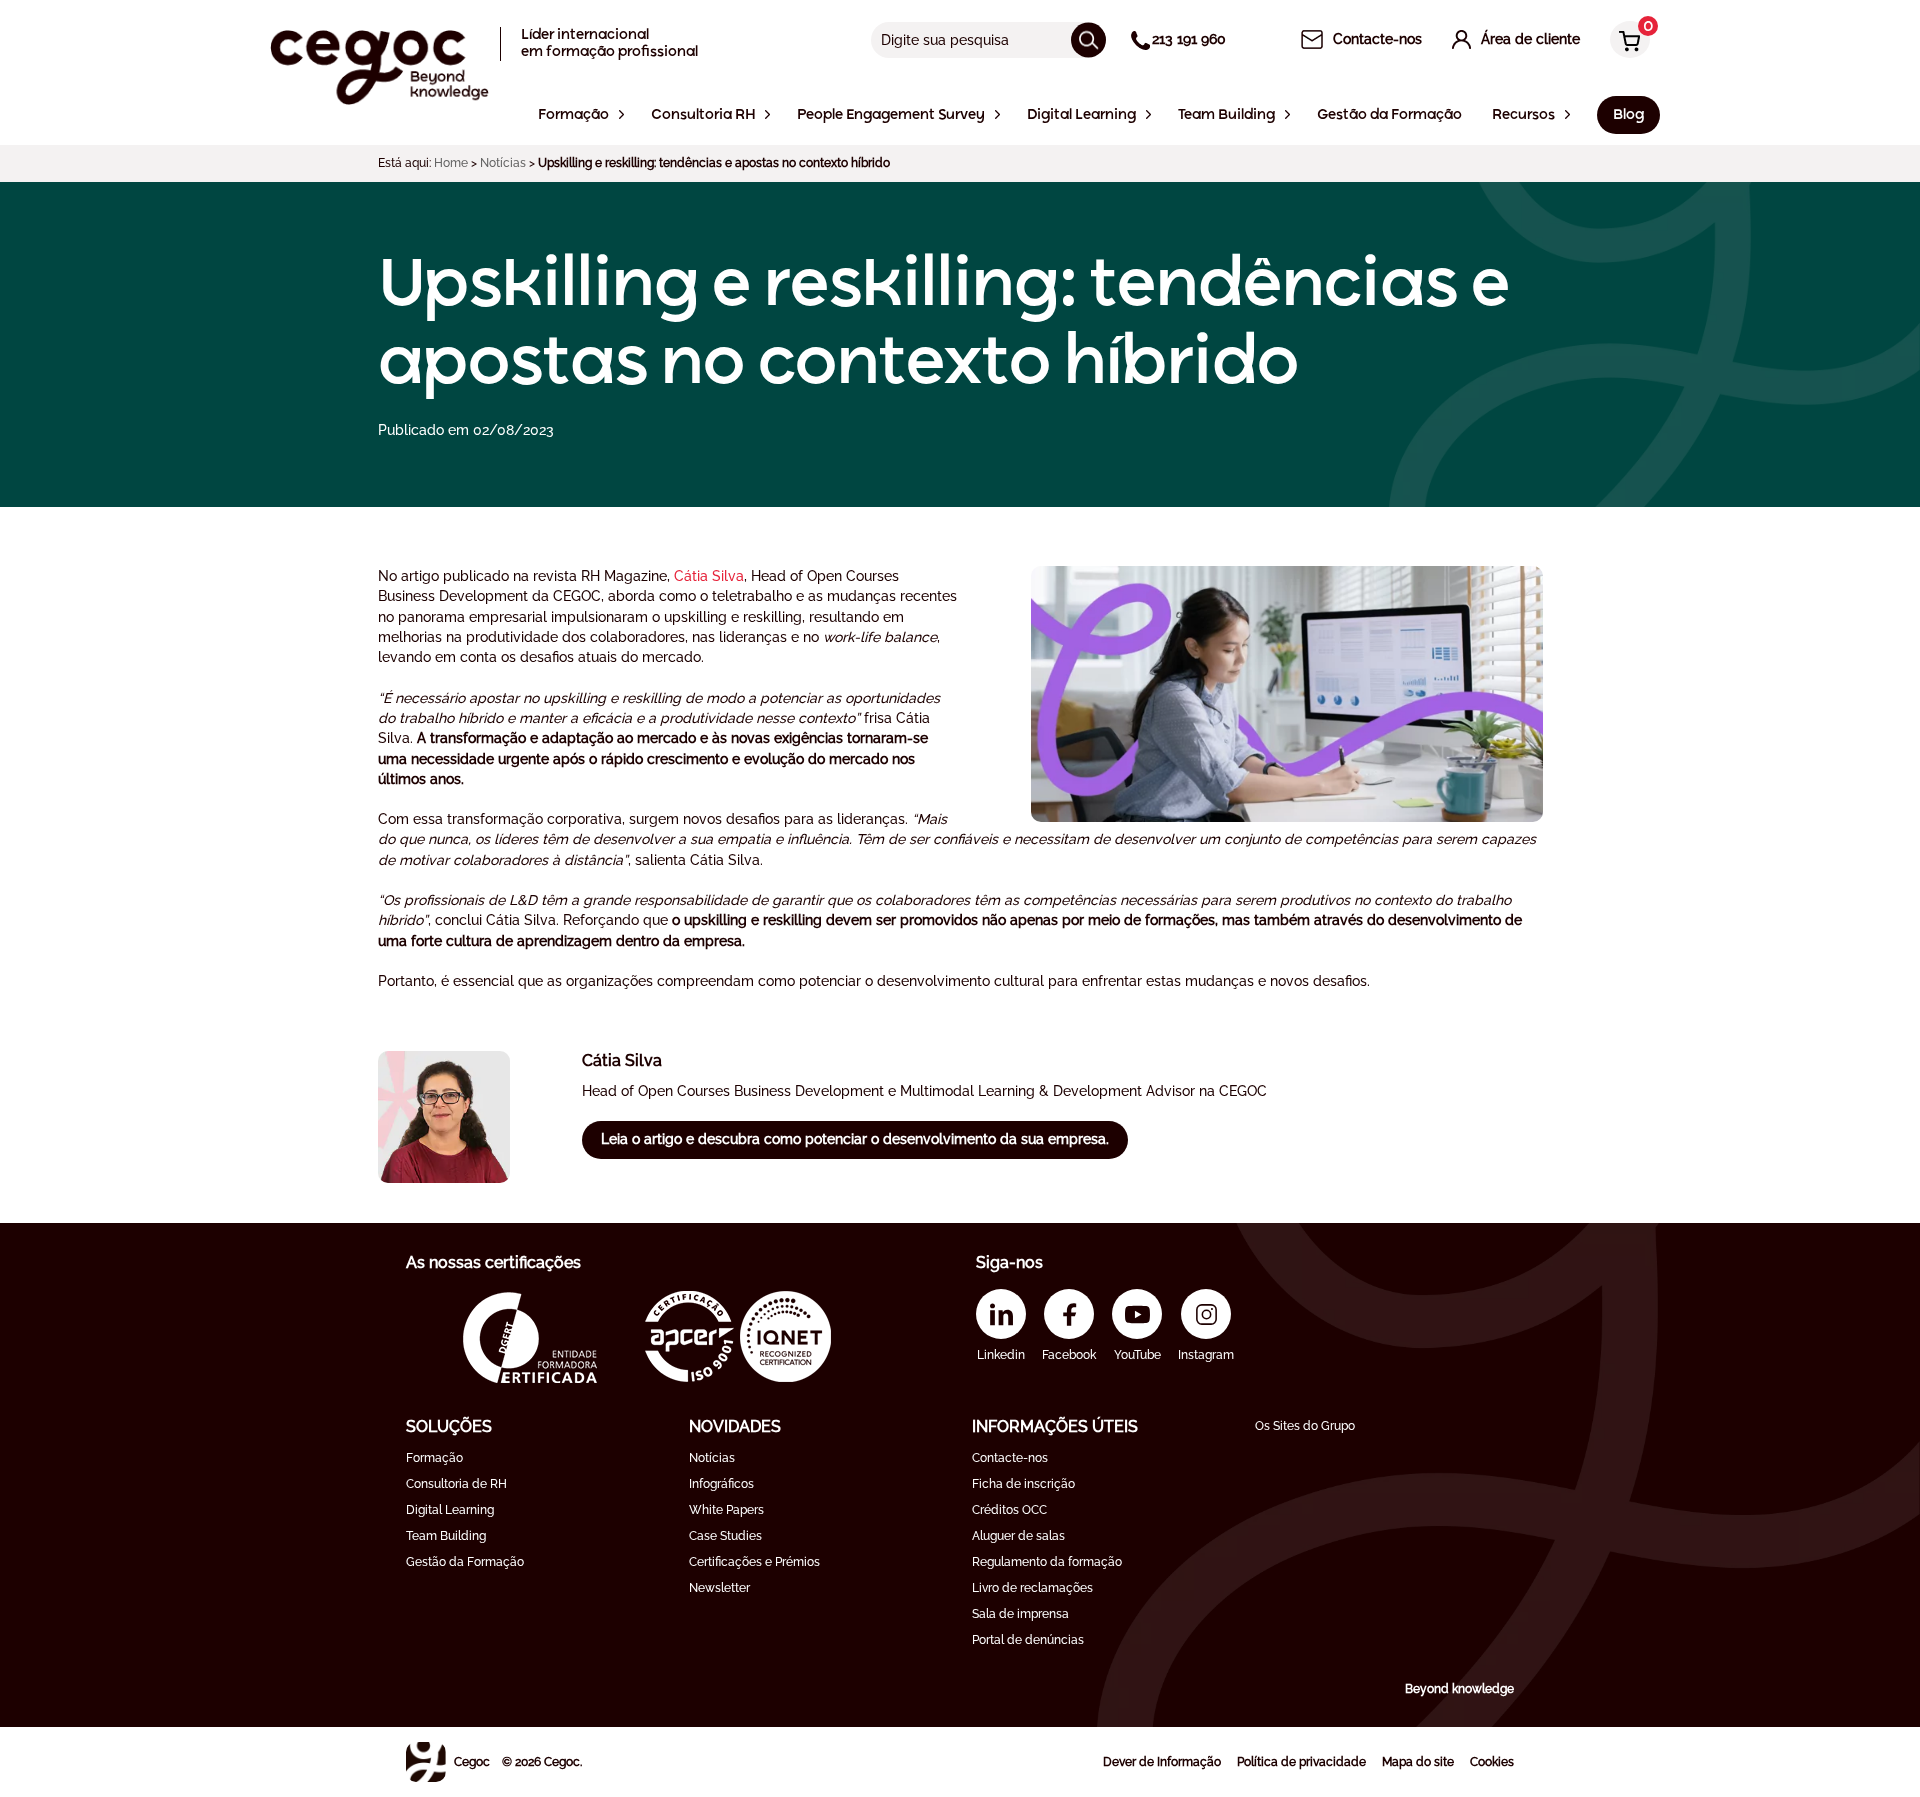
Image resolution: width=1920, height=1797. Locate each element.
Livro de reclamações (1032, 1588)
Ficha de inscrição (1023, 1484)
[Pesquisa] (1088, 39)
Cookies (1492, 1762)
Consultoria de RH (456, 1484)
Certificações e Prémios (754, 1562)
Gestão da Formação (465, 1562)
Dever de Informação (1162, 1762)
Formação (434, 1458)
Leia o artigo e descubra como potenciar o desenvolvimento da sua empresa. (855, 1139)
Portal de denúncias (1028, 1640)
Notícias (503, 163)
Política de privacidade (1301, 1762)
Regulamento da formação (1047, 1562)
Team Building (446, 1536)
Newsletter (719, 1588)
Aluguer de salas (1018, 1536)
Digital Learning (450, 1510)
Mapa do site (1418, 1762)
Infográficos (721, 1484)
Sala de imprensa (1020, 1614)
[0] (1625, 41)
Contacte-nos (1010, 1458)
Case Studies (725, 1536)
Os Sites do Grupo (1305, 1426)
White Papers (726, 1510)
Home (451, 163)
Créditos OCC (1009, 1510)
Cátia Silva (709, 576)
